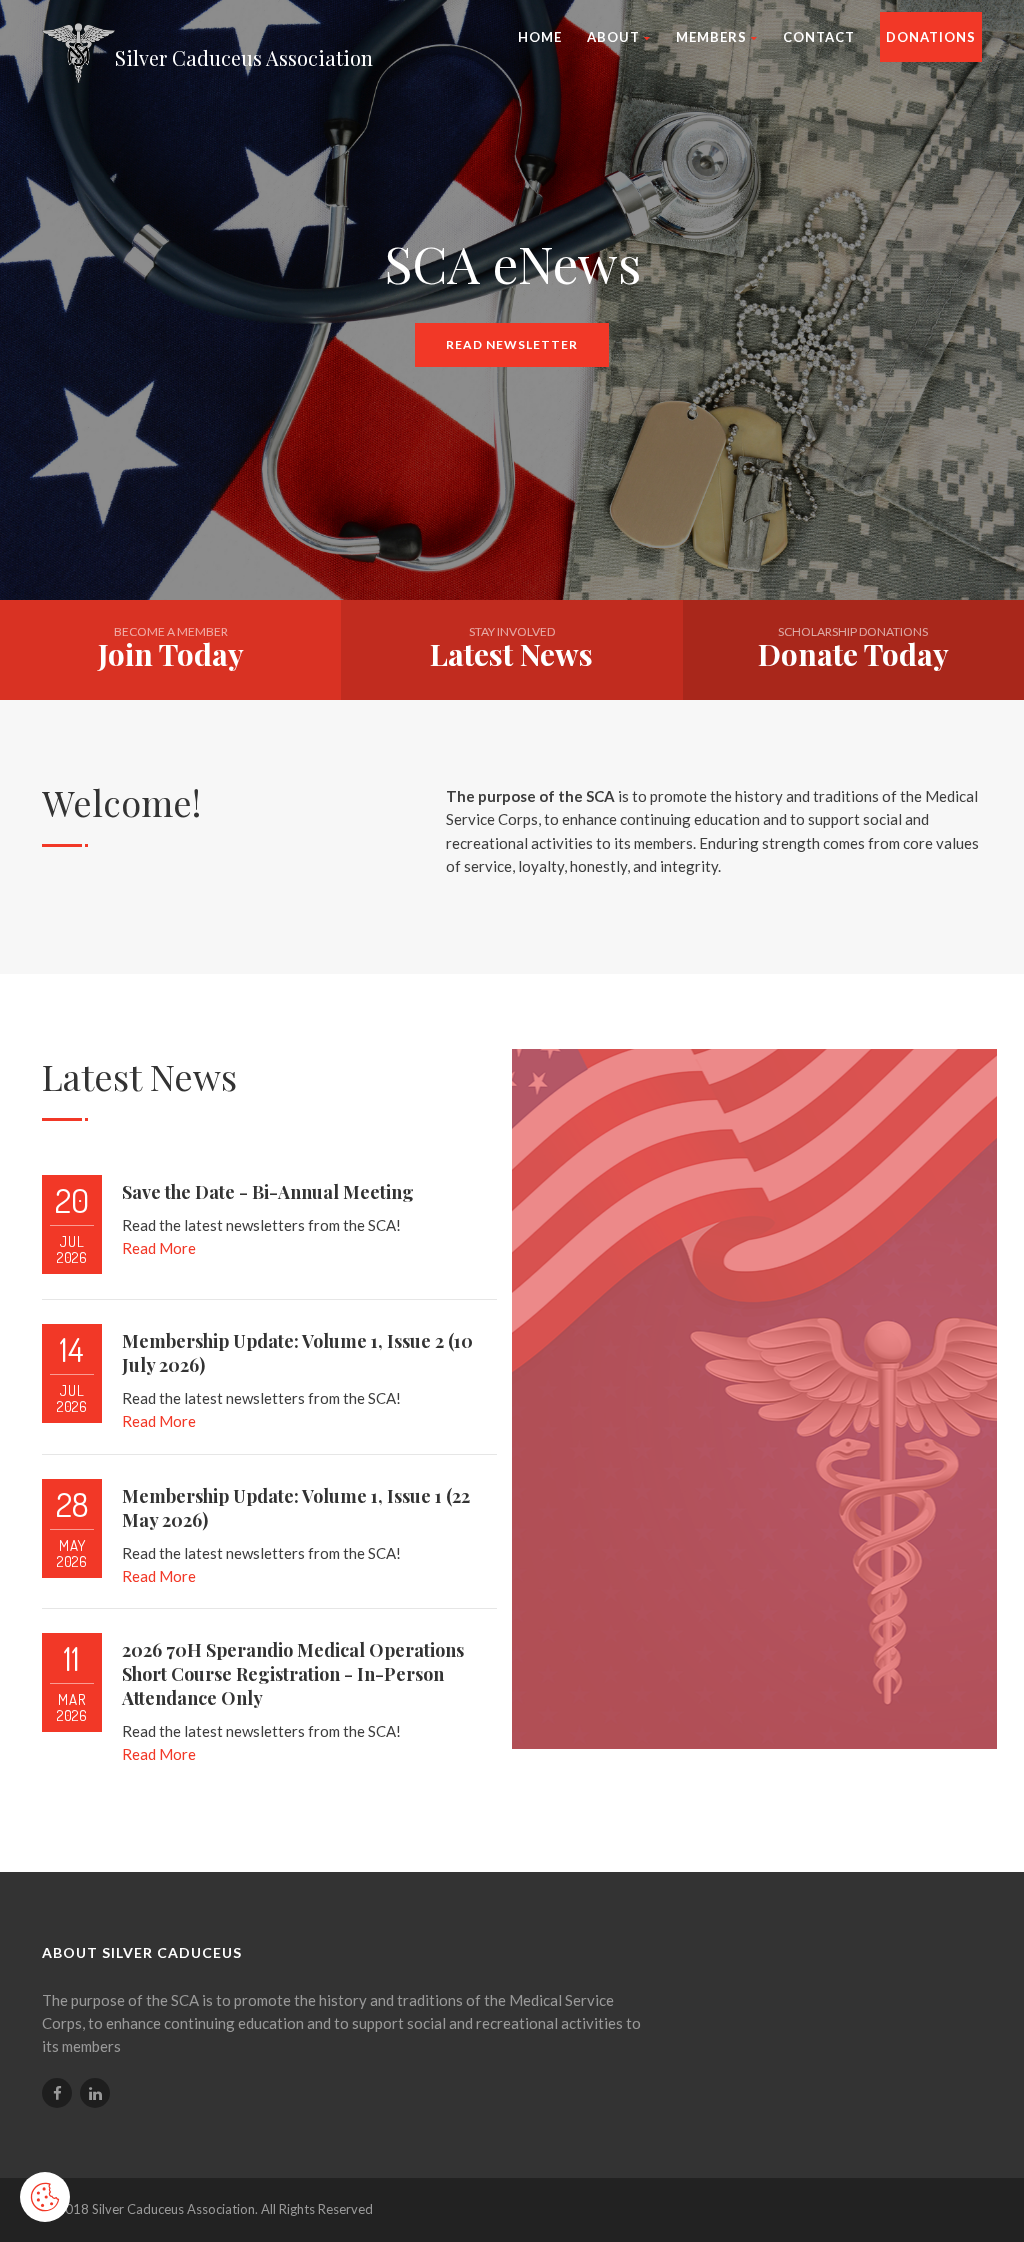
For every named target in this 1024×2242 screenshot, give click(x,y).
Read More (159, 1248)
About (613, 37)
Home (540, 37)
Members (711, 37)
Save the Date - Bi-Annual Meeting (268, 1192)
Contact (819, 37)
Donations (931, 37)
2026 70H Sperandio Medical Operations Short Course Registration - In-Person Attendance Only (293, 1674)
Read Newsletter (512, 344)
